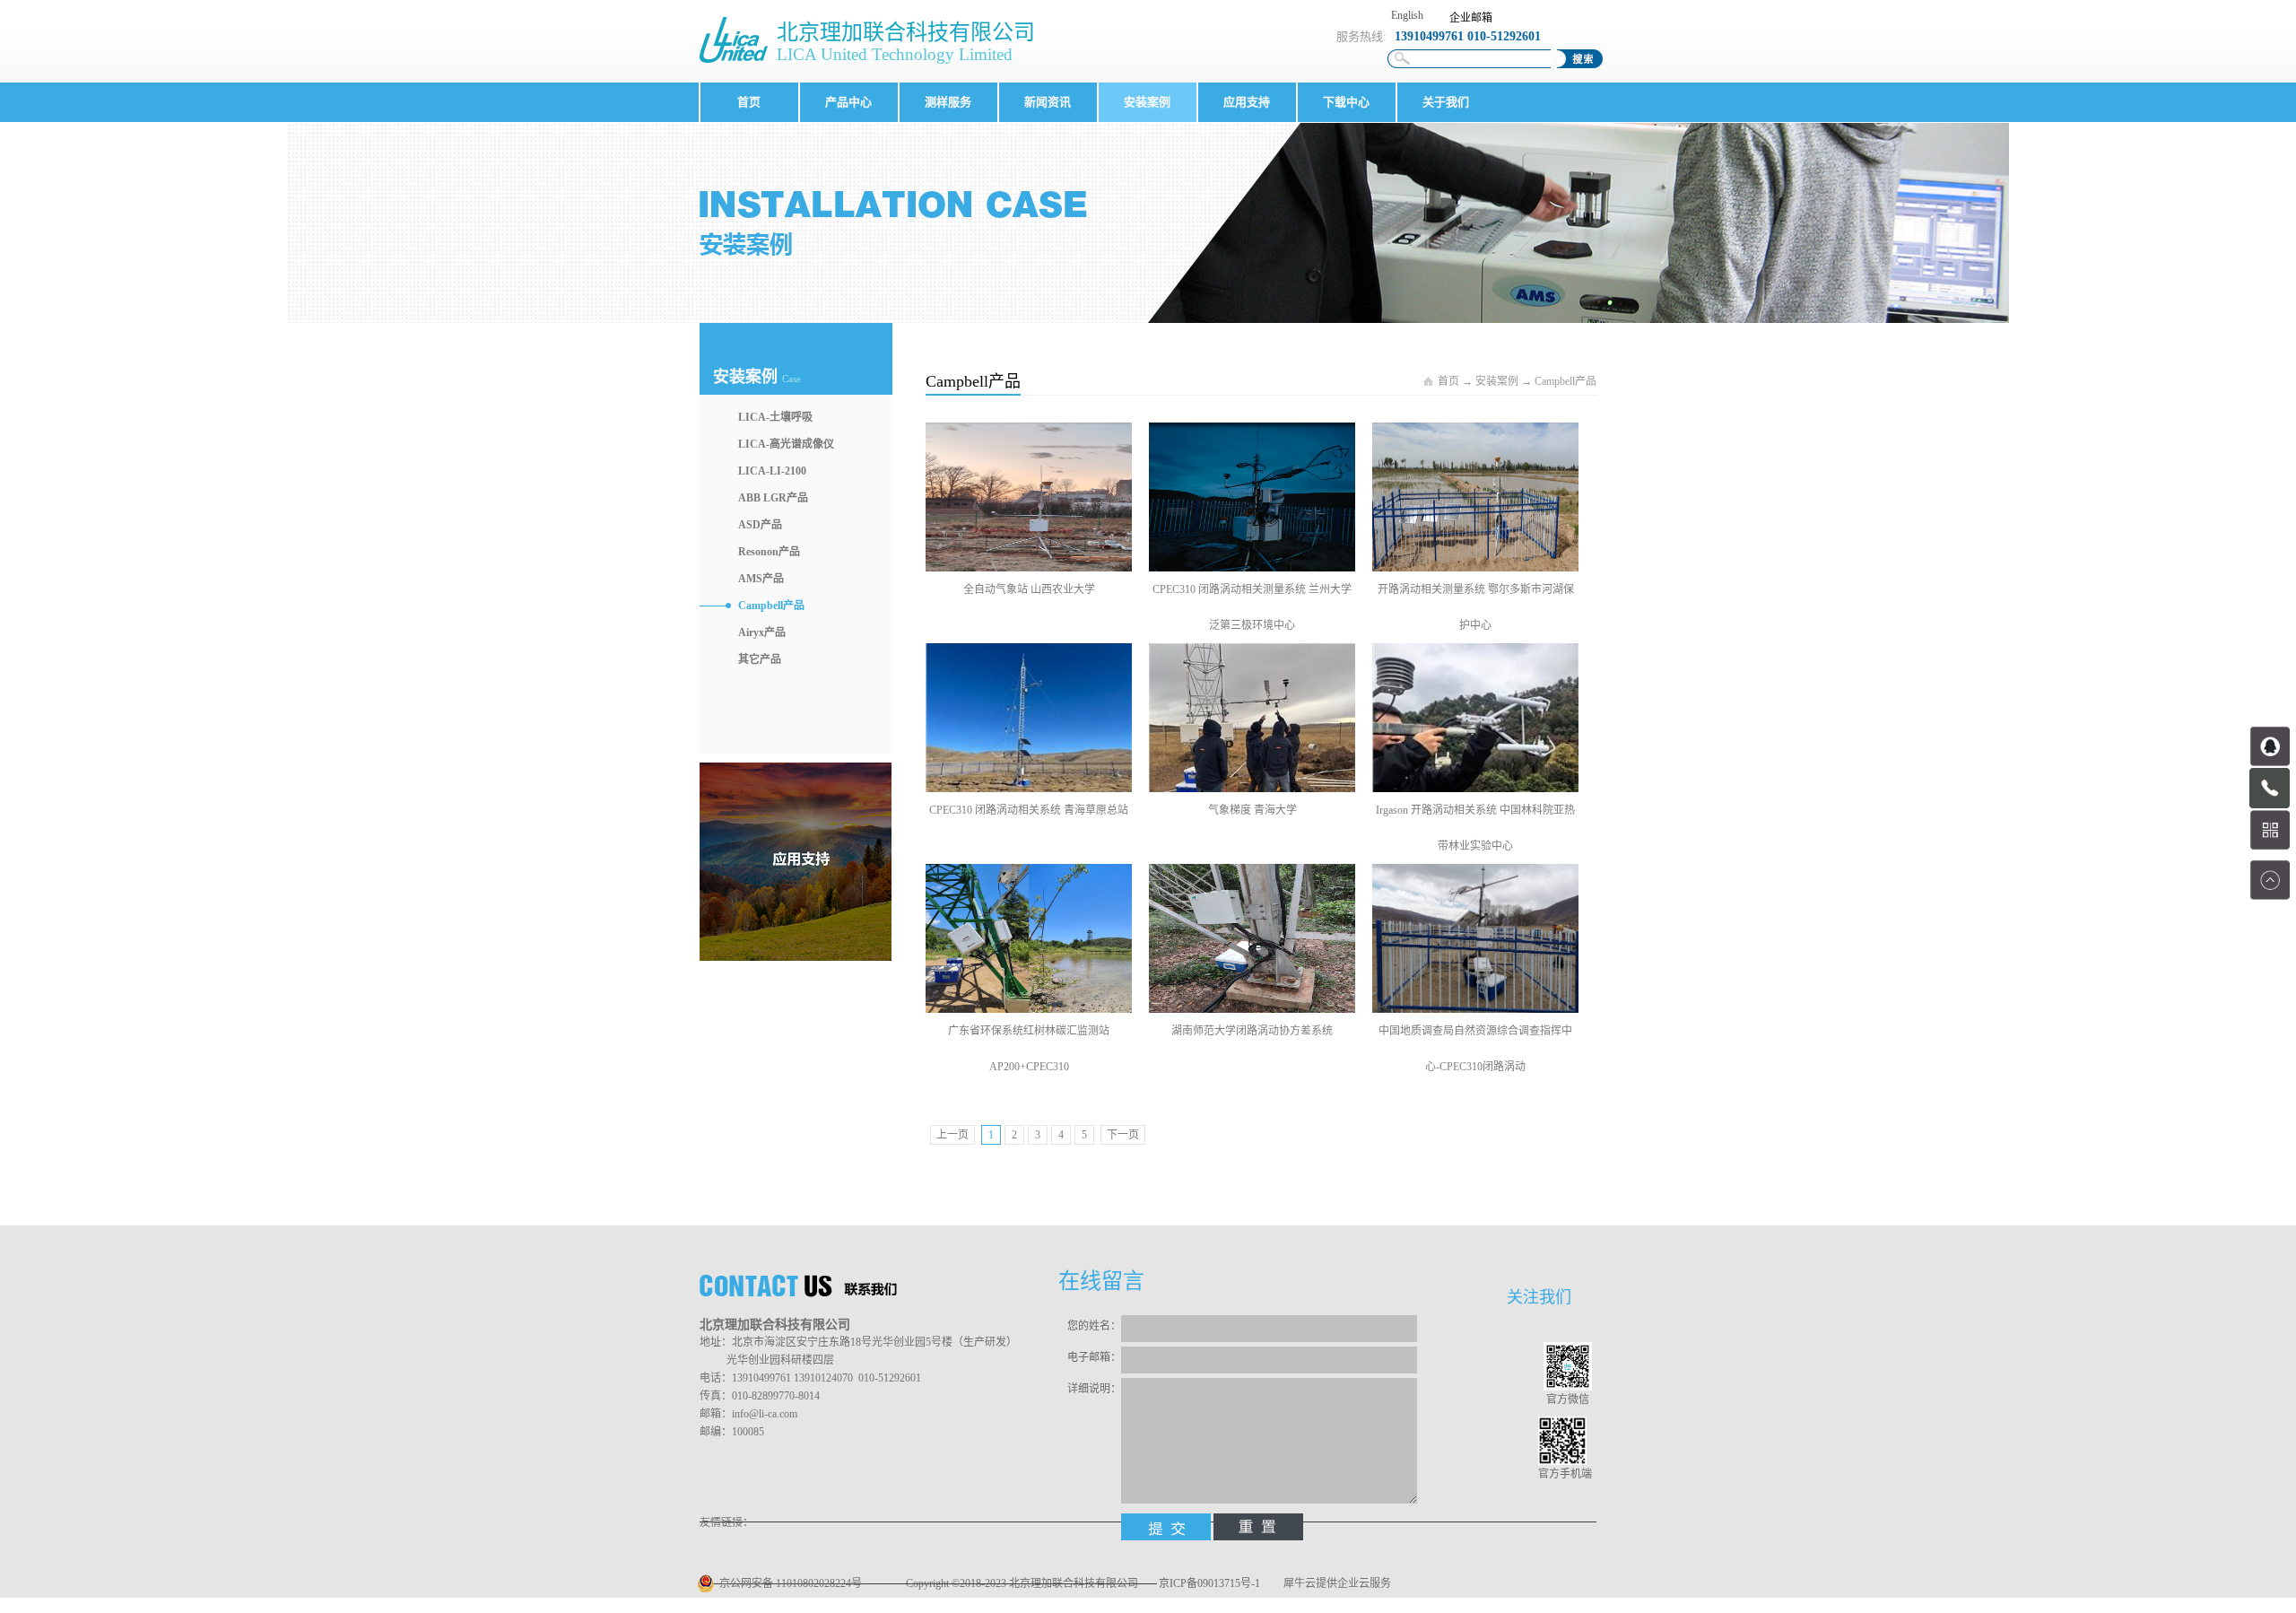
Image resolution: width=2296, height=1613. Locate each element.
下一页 (1123, 1135)
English (1407, 15)
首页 (749, 102)
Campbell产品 (1565, 381)
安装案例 (1497, 381)
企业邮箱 (1471, 18)
